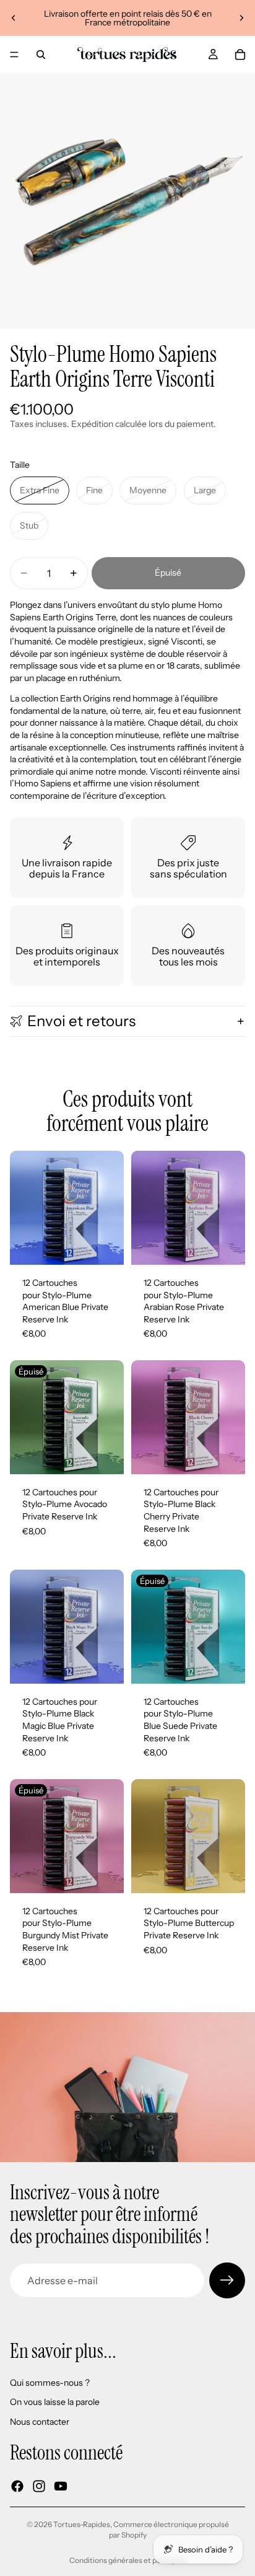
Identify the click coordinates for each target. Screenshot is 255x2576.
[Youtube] (61, 2486)
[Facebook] (17, 2486)
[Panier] (240, 55)
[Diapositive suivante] (241, 18)
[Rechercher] (41, 55)
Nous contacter (40, 2422)
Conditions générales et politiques (128, 2560)
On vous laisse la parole (55, 2402)
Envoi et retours (81, 1021)
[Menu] (14, 55)
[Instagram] (39, 2486)
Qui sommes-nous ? (50, 2383)
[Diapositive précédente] (14, 18)
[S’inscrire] (227, 2280)
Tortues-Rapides (82, 2524)
